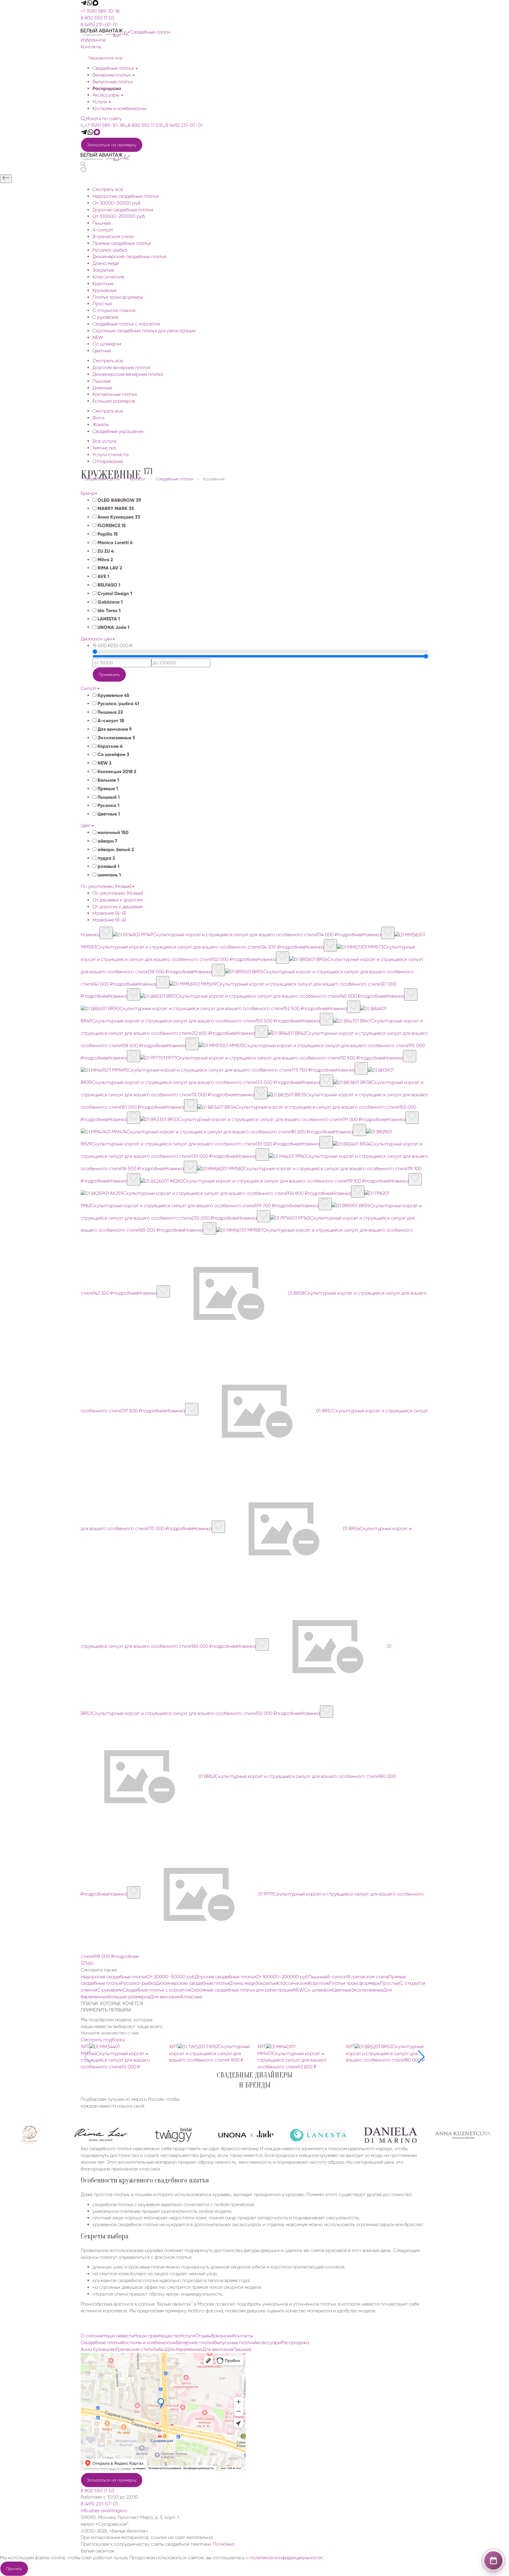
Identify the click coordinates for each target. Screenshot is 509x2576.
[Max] (95, 4)
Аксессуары (106, 95)
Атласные (191, 1997)
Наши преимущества (157, 2336)
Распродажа (107, 88)
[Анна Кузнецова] (433, 2135)
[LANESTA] (288, 2135)
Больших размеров (129, 1997)
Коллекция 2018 (116, 772)
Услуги (100, 102)
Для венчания (114, 729)
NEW (104, 763)
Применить (109, 675)
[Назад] (6, 179)
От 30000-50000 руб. (171, 1977)
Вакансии (222, 2336)
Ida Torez (108, 611)
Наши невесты (118, 2336)
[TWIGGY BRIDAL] (143, 2135)
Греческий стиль (135, 2349)
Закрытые (266, 1983)
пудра (106, 858)
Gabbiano (109, 602)
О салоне (91, 2336)
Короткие (109, 746)
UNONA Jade (113, 627)
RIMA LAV (109, 568)
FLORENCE (111, 525)
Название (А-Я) (109, 913)
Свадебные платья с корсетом (157, 1990)
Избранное (93, 40)
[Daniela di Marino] (360, 2135)
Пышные (110, 712)
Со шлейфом (113, 754)
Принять (14, 2569)
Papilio (107, 534)
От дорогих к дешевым (118, 907)
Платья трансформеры (355, 1983)
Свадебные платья (114, 68)
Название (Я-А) (109, 920)
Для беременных (184, 2349)
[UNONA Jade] (215, 2135)
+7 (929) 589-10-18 (100, 11)
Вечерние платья (112, 75)
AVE (103, 576)
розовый (108, 866)
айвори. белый (115, 849)
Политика (224, 2544)
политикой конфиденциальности (286, 2558)
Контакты (91, 47)
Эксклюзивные (116, 738)
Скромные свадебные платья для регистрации (242, 1990)
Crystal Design (114, 593)
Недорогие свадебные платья (114, 1977)
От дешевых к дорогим (118, 900)
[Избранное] (83, 171)
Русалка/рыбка (118, 704)
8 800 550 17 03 (97, 18)
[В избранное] (106, 933)
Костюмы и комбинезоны (119, 108)
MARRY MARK (115, 508)
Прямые (107, 789)
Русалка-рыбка (138, 1983)
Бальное (108, 780)
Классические (293, 1983)
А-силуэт (110, 721)
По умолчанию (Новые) (118, 893)
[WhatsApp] (90, 4)
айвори (107, 841)
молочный (112, 832)
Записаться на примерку (112, 145)
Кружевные (113, 695)
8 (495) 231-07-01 (99, 25)
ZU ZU (105, 551)
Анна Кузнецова (118, 517)
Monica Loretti (114, 543)
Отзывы (203, 2336)
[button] (421, 2057)
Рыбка (160, 2349)
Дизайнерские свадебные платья (192, 1983)
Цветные (108, 814)
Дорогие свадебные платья (225, 1977)
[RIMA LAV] (70, 2135)
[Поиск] (83, 164)
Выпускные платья (113, 82)
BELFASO (108, 585)
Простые (390, 1983)
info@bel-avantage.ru (104, 2511)
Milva (105, 560)
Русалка (108, 805)
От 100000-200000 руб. (282, 1977)
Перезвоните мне (105, 58)
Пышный (108, 797)
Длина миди (242, 1983)
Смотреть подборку (103, 2040)
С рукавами (110, 1990)
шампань (109, 875)
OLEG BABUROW (119, 500)
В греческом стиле (368, 1977)
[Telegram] (84, 4)
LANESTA (108, 619)
